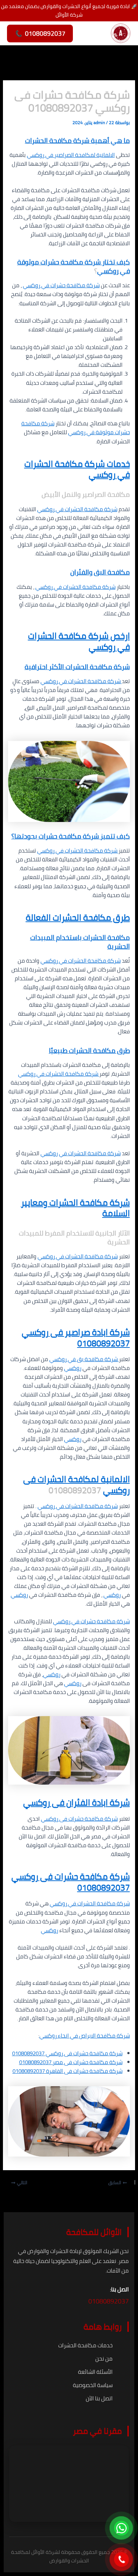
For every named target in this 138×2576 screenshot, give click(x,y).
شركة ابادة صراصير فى (89, 1332)
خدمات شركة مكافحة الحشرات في (77, 469)
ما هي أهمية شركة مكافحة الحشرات (77, 140)
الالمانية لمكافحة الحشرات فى (77, 1479)
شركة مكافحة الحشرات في (86, 509)
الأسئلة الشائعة (95, 2372)
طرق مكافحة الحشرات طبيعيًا (89, 1050)
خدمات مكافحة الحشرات (85, 2345)
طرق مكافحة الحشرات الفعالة (78, 918)
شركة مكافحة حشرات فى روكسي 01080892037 (67, 2053)
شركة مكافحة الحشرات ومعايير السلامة (75, 1208)
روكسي (108, 271)
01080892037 (104, 1343)
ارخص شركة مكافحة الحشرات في (79, 641)
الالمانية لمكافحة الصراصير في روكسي (71, 155)
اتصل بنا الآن (99, 2398)
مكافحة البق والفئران (100, 572)
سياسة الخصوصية (93, 2385)
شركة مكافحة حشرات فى (88, 1819)
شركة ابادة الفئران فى (90, 1802)
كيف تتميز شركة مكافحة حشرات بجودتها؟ (71, 836)
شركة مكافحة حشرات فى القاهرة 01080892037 (68, 2071)
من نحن (104, 2359)
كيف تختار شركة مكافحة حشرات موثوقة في (74, 266)
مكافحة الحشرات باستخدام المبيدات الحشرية (80, 942)
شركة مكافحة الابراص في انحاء (93, 2036)
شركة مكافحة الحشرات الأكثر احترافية (77, 667)
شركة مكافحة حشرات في (70, 285)
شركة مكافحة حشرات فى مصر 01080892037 (71, 2062)
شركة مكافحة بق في (93, 1359)
